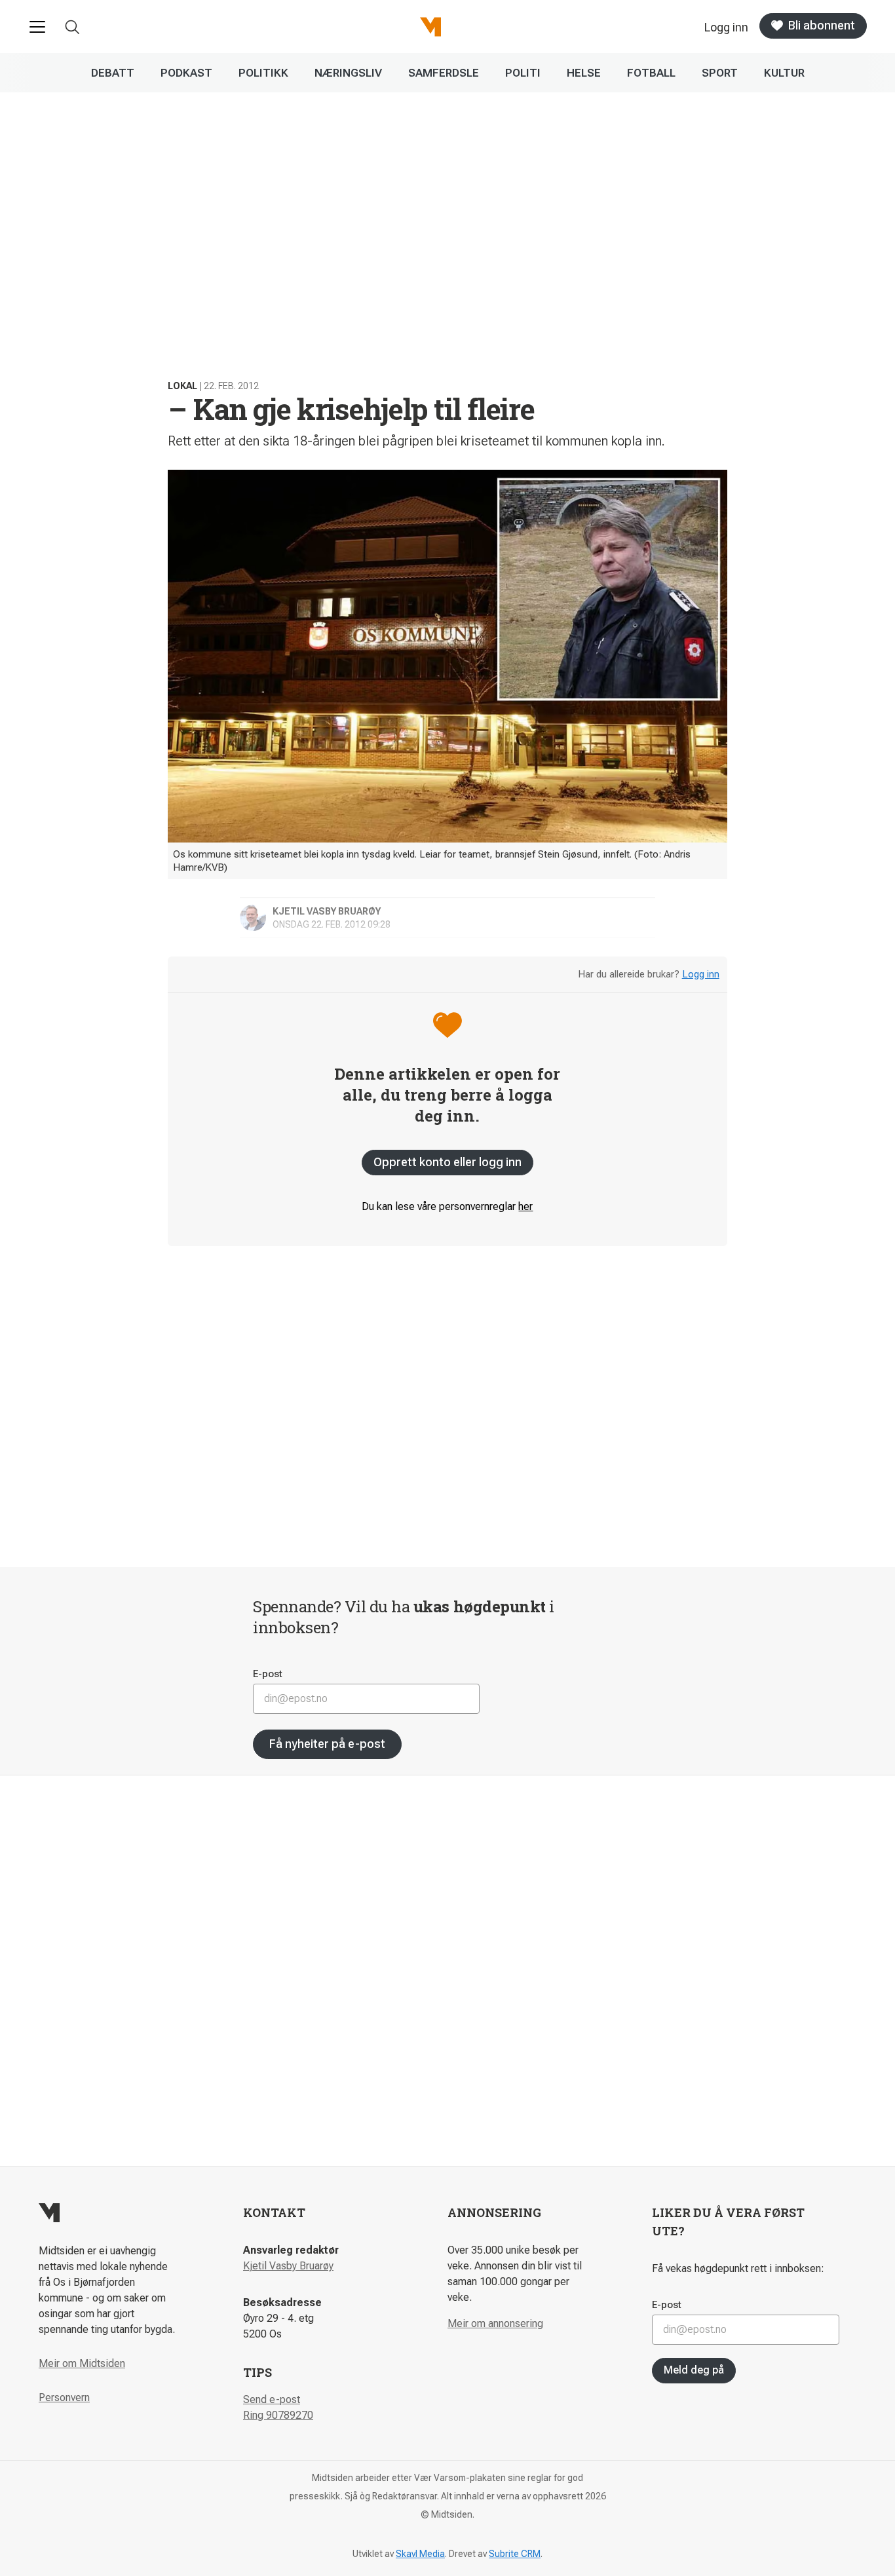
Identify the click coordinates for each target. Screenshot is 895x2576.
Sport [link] (720, 73)
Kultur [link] (784, 73)
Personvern (64, 2397)
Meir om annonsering (495, 2323)
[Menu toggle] (37, 27)
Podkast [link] (186, 73)
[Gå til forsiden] (430, 27)
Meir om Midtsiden (82, 2363)
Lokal (182, 386)
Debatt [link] (113, 73)
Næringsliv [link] (348, 73)
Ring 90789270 (278, 2415)
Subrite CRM (515, 2554)
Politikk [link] (263, 73)
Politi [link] (523, 73)
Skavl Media (420, 2554)
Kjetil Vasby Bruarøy (288, 2266)
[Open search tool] (72, 27)
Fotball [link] (651, 73)
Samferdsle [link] (444, 73)
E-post (268, 1674)
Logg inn (701, 974)
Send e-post (272, 2399)
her (525, 1206)
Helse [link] (584, 73)
